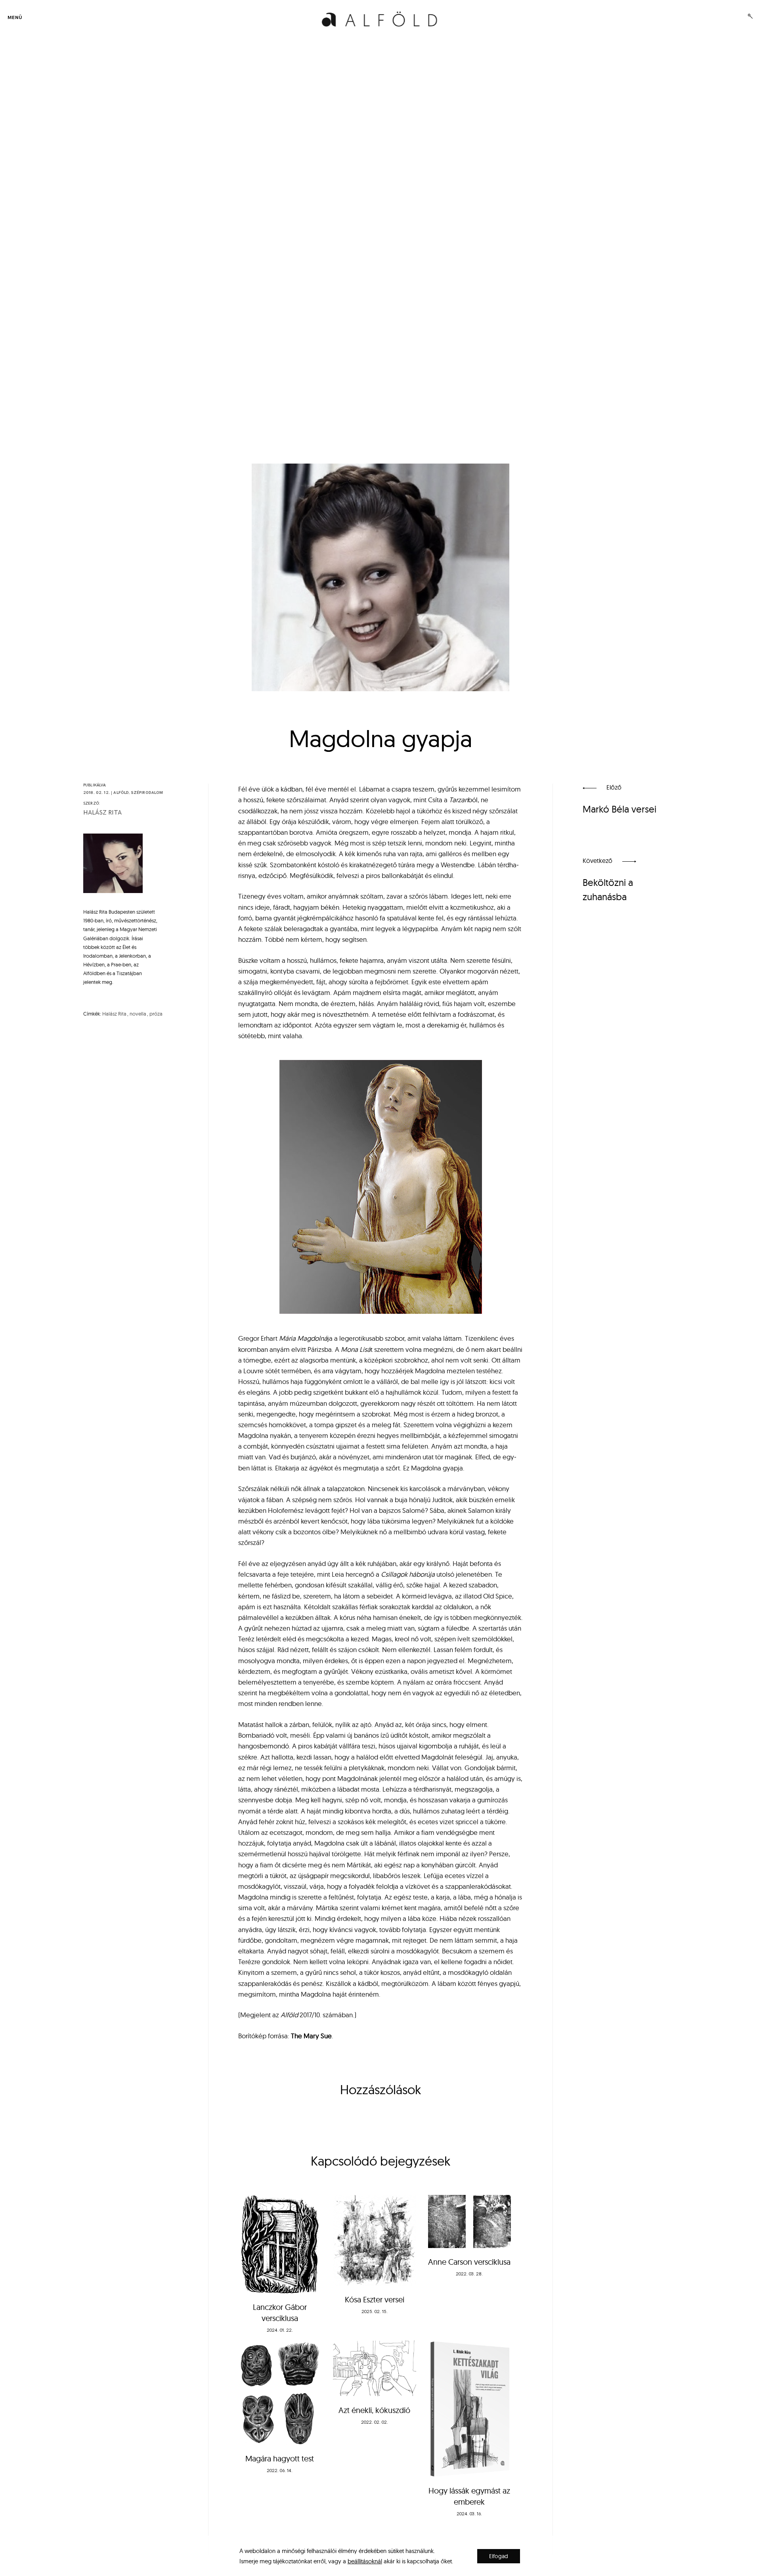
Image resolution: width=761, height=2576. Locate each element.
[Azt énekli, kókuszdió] (374, 2368)
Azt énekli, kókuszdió (374, 2410)
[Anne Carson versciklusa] (469, 2222)
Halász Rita (102, 813)
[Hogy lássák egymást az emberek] (469, 2408)
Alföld (121, 793)
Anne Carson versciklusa (469, 2262)
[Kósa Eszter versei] (374, 2241)
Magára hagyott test (280, 2458)
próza (156, 1014)
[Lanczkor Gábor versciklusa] (280, 2244)
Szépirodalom (147, 793)
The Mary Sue (311, 2036)
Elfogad (499, 2556)
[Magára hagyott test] (280, 2392)
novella (138, 1014)
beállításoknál (365, 2561)
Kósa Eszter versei (375, 2299)
